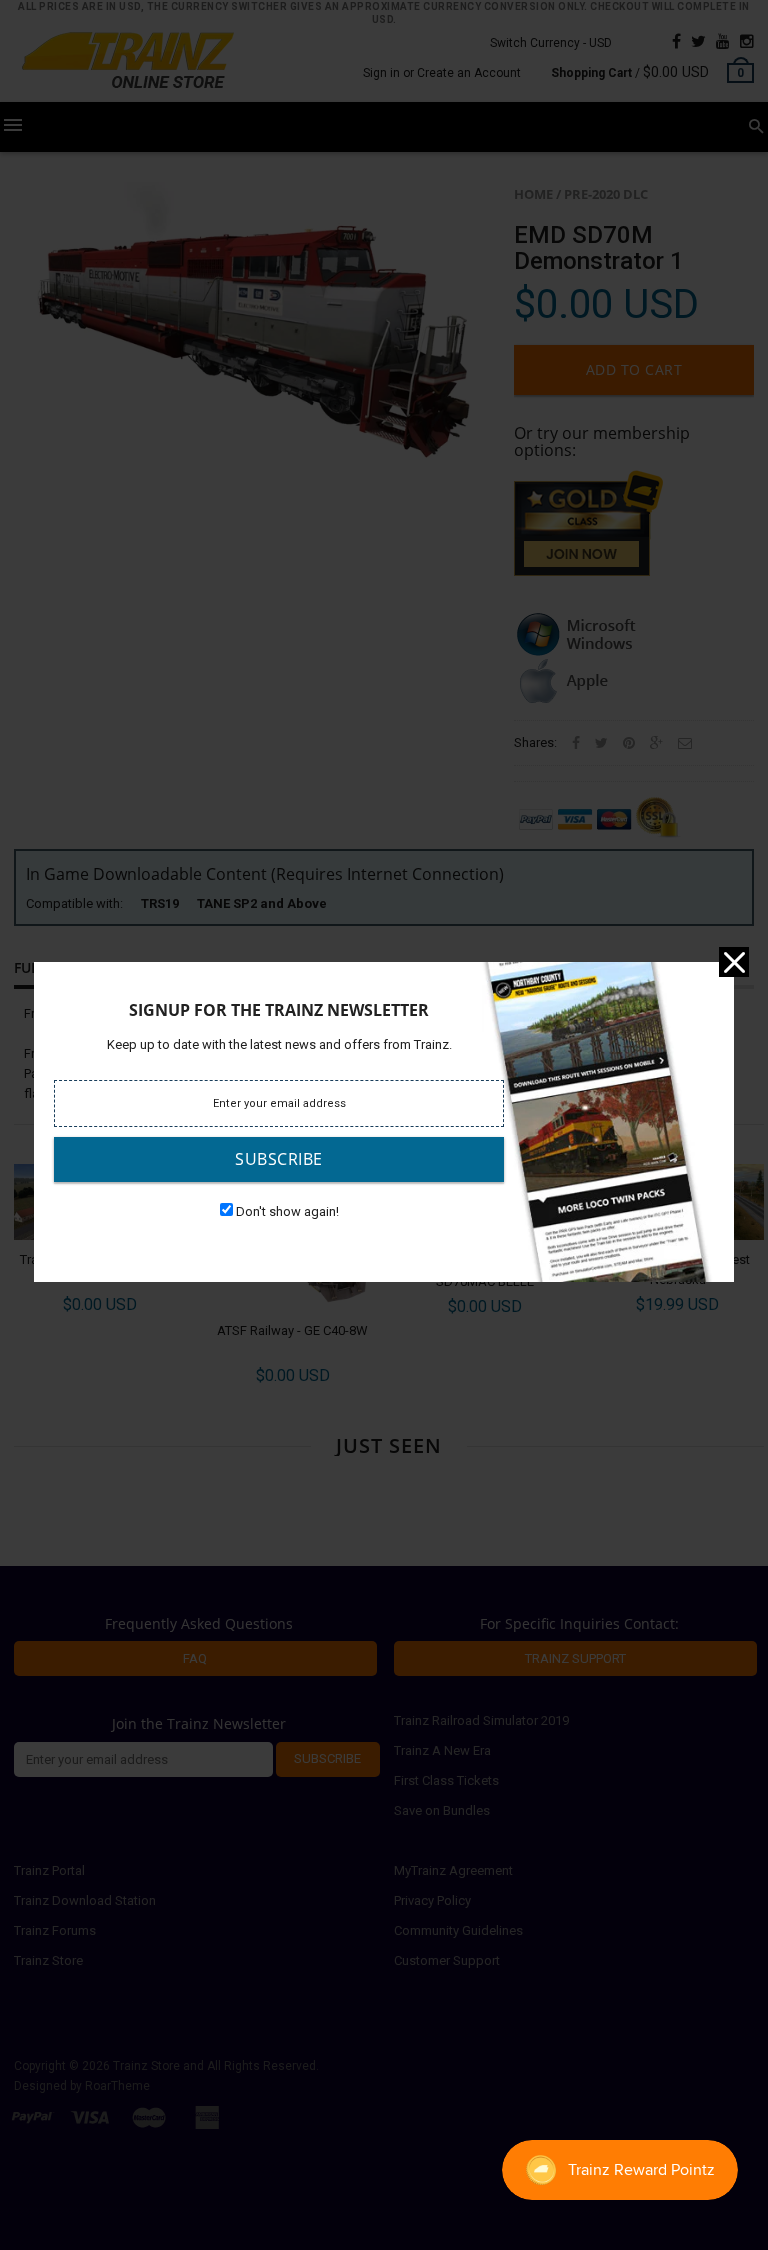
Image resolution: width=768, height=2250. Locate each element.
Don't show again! (287, 1211)
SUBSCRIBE (279, 1159)
